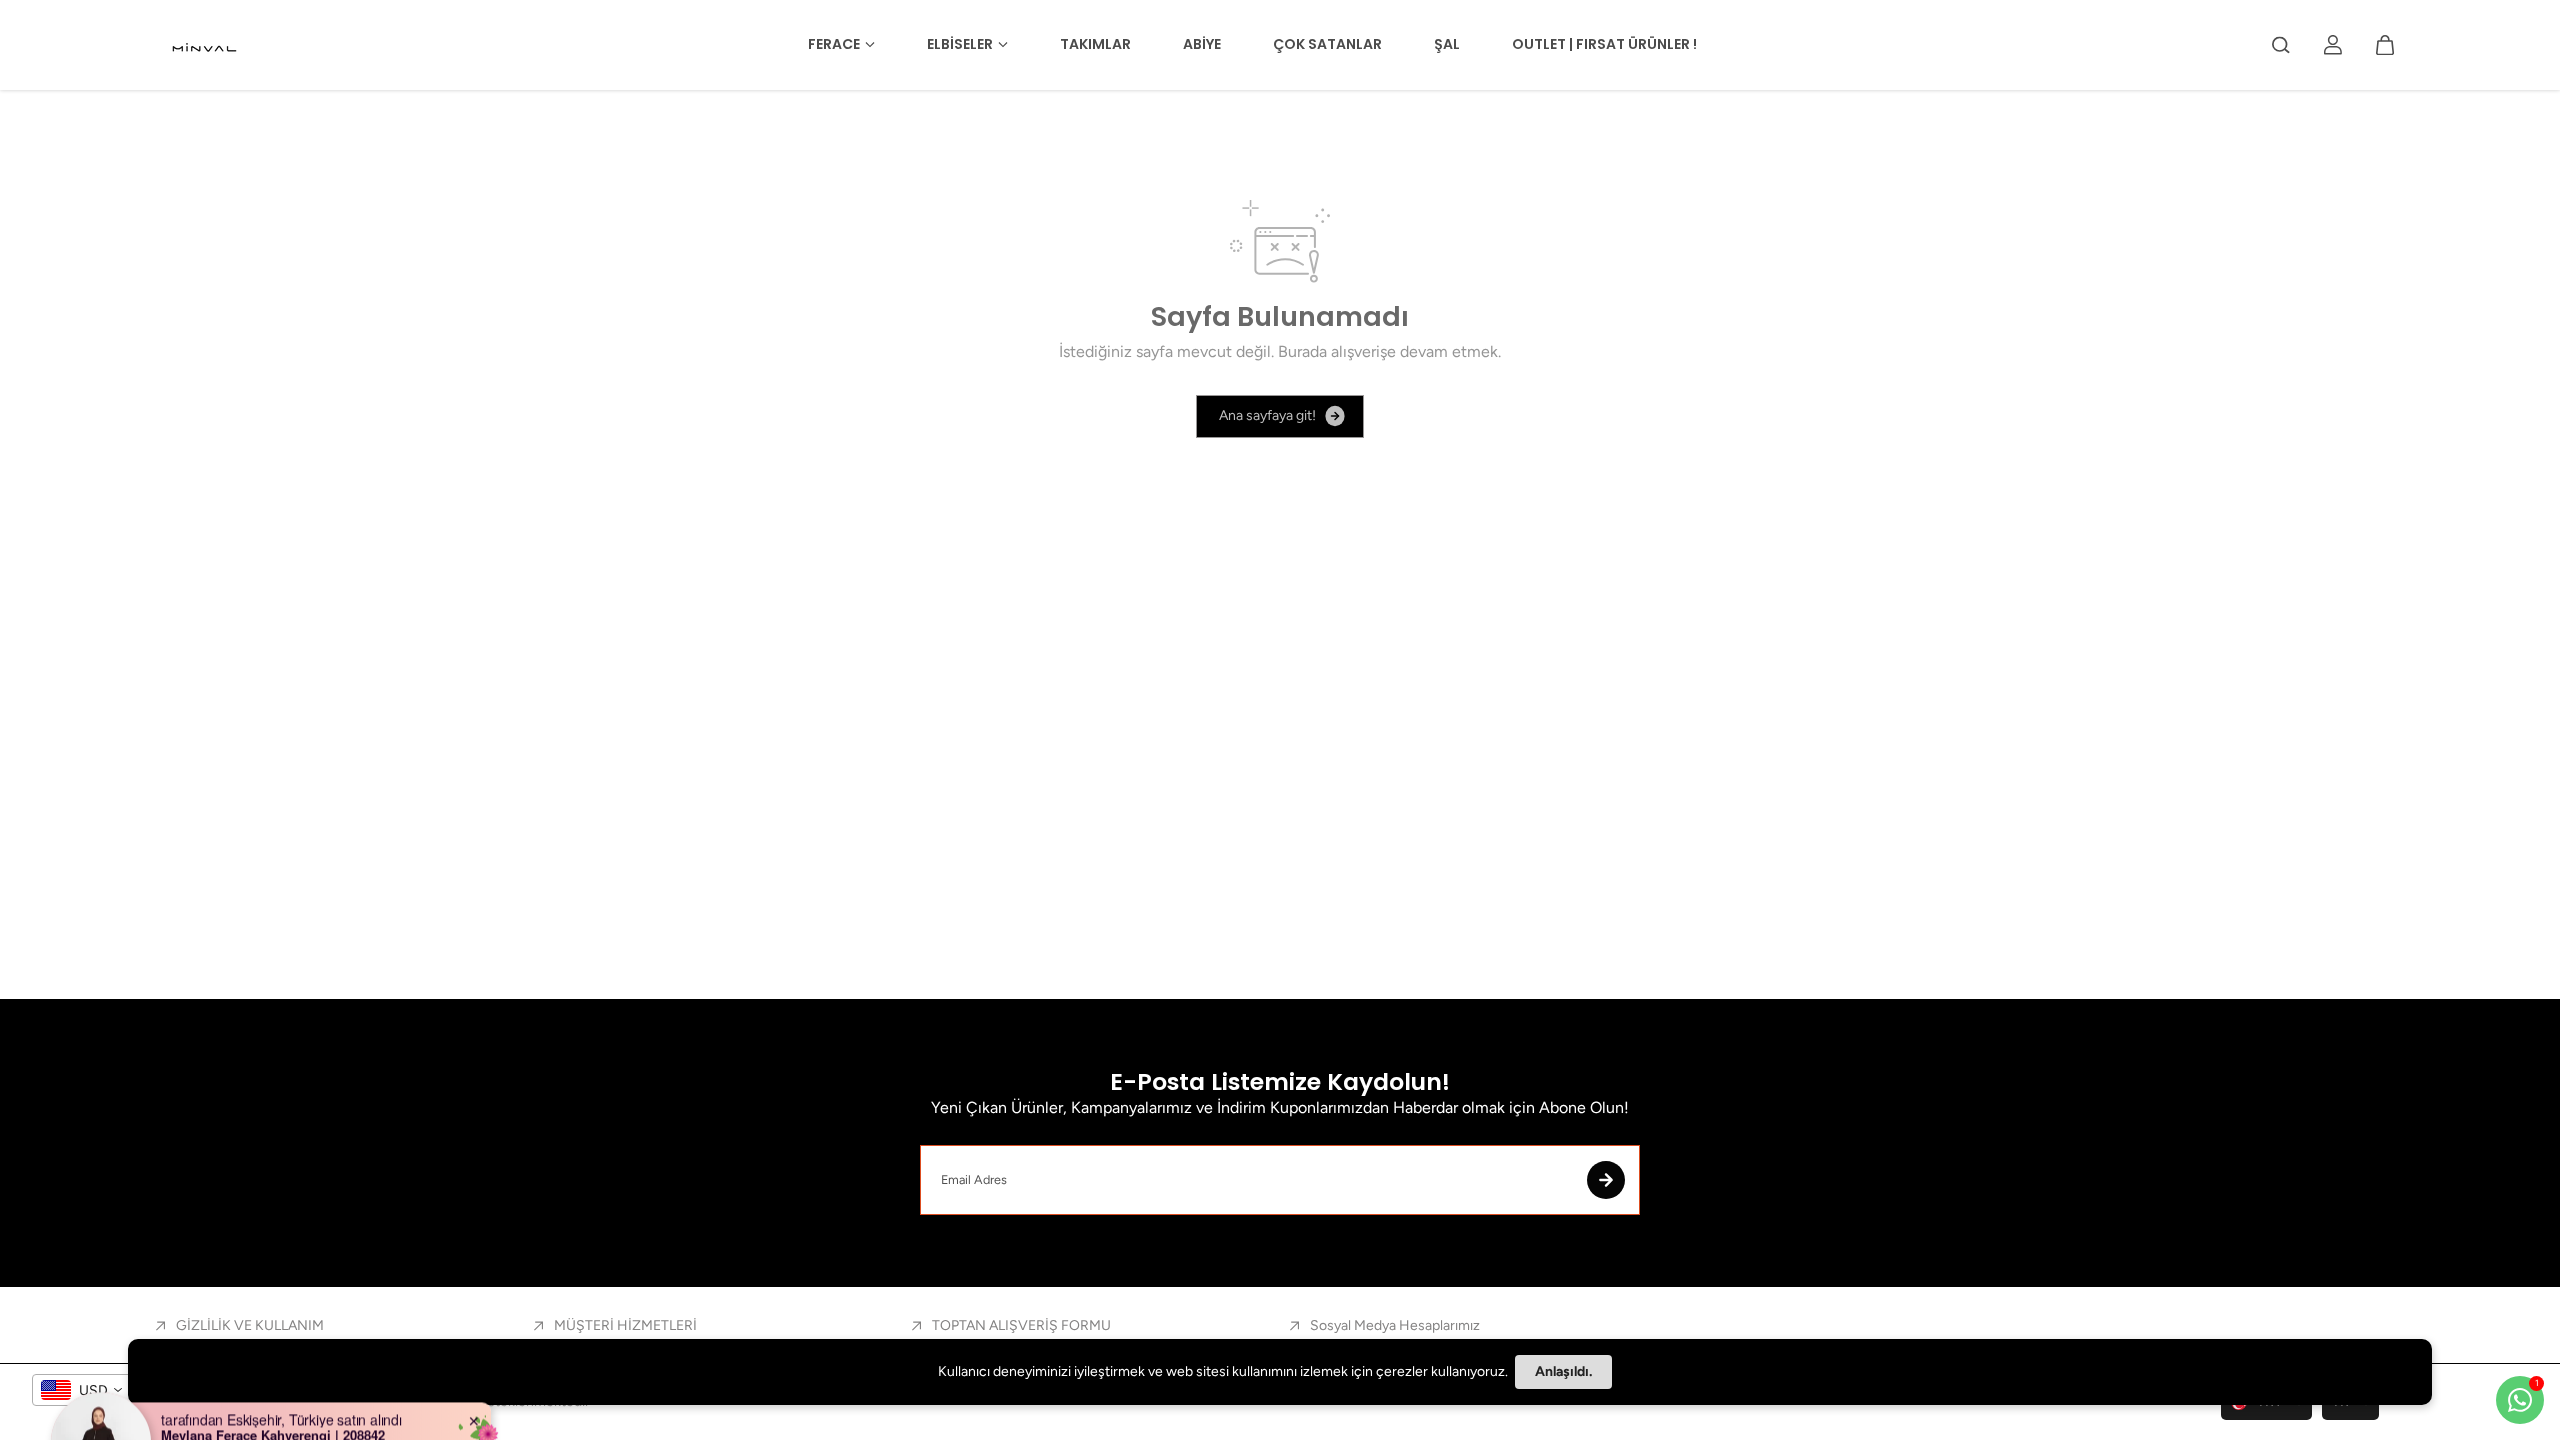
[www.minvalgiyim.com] (206, 45)
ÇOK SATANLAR (1327, 44)
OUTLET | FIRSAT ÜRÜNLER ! (1604, 44)
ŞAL (1447, 44)
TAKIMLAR (1095, 44)
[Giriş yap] (2333, 45)
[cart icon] (2385, 45)
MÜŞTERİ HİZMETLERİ (625, 1325)
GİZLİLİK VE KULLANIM (250, 1325)
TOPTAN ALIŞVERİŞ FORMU (1021, 1325)
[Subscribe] (1606, 1180)
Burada (1302, 351)
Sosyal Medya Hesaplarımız (1395, 1325)
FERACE (834, 44)
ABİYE (1202, 44)
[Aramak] (2281, 45)
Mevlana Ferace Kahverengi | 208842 (273, 1379)
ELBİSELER (960, 44)
